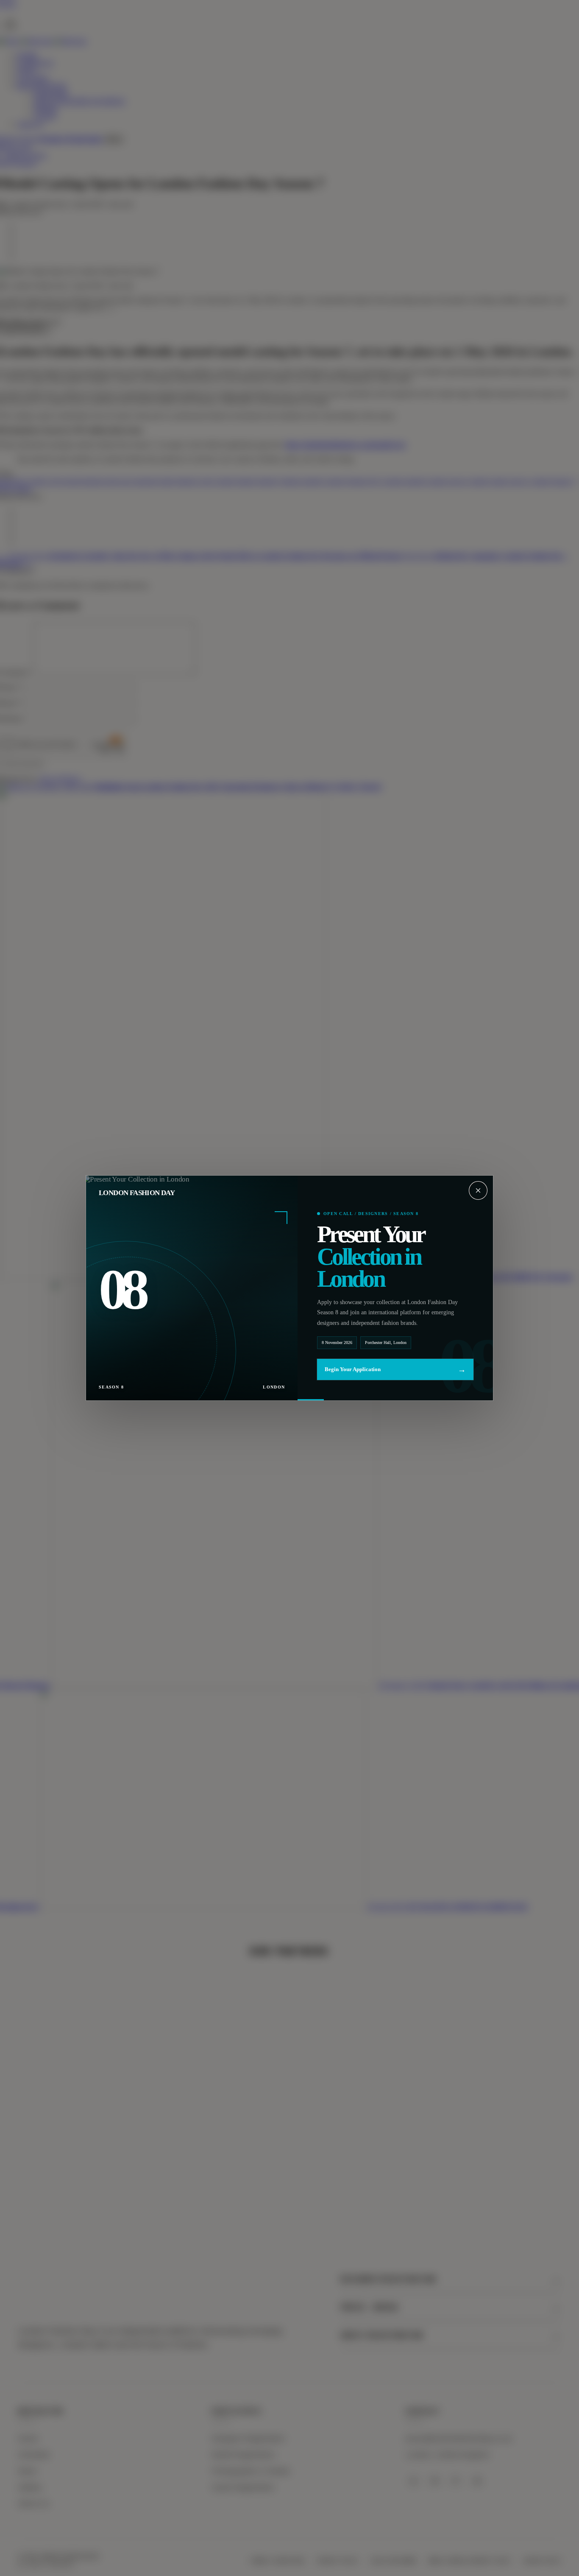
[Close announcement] (478, 1190)
